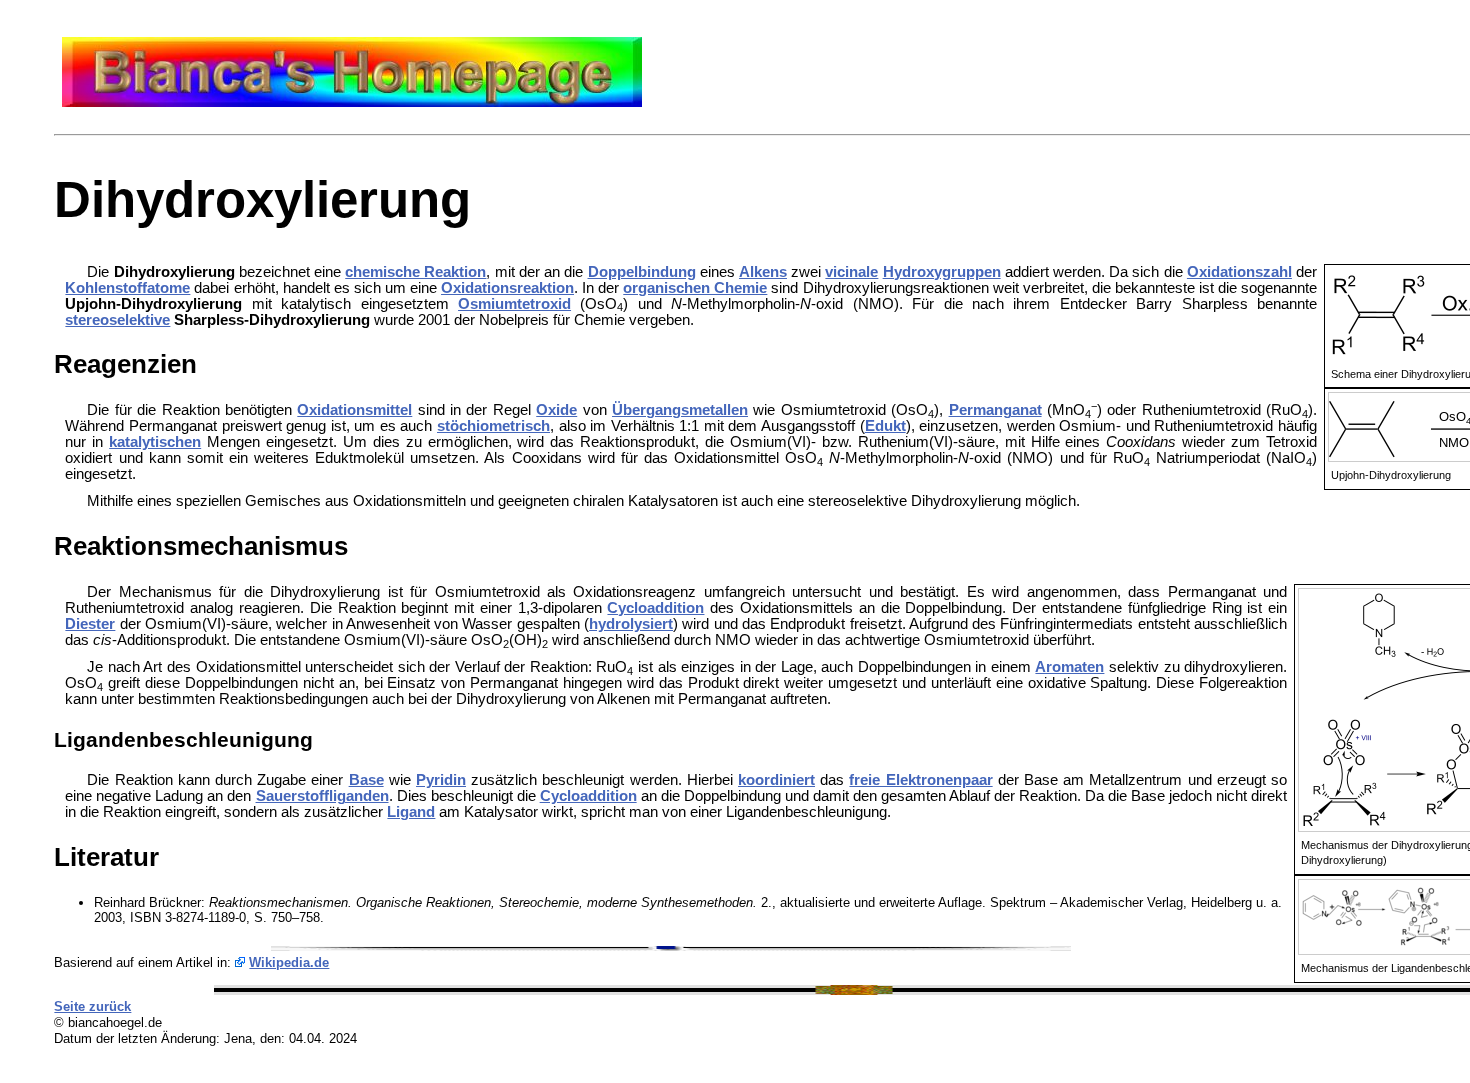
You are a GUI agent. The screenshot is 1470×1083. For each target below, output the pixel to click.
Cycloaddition (655, 608)
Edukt (885, 426)
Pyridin (441, 780)
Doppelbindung (642, 272)
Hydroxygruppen (942, 272)
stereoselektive (117, 320)
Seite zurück (92, 1006)
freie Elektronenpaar (920, 780)
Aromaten (1069, 667)
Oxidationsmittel (354, 410)
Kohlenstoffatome (127, 288)
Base (366, 780)
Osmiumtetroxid (514, 304)
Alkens (763, 272)
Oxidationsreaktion (507, 288)
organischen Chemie (695, 288)
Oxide (556, 410)
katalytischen (155, 442)
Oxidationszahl (1239, 272)
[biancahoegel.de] (352, 102)
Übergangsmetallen (680, 410)
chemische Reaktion (415, 272)
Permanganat (995, 410)
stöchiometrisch (493, 426)
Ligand (411, 812)
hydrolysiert (631, 624)
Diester (90, 624)
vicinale (851, 272)
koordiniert (776, 780)
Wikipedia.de (289, 962)
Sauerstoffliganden (322, 796)
